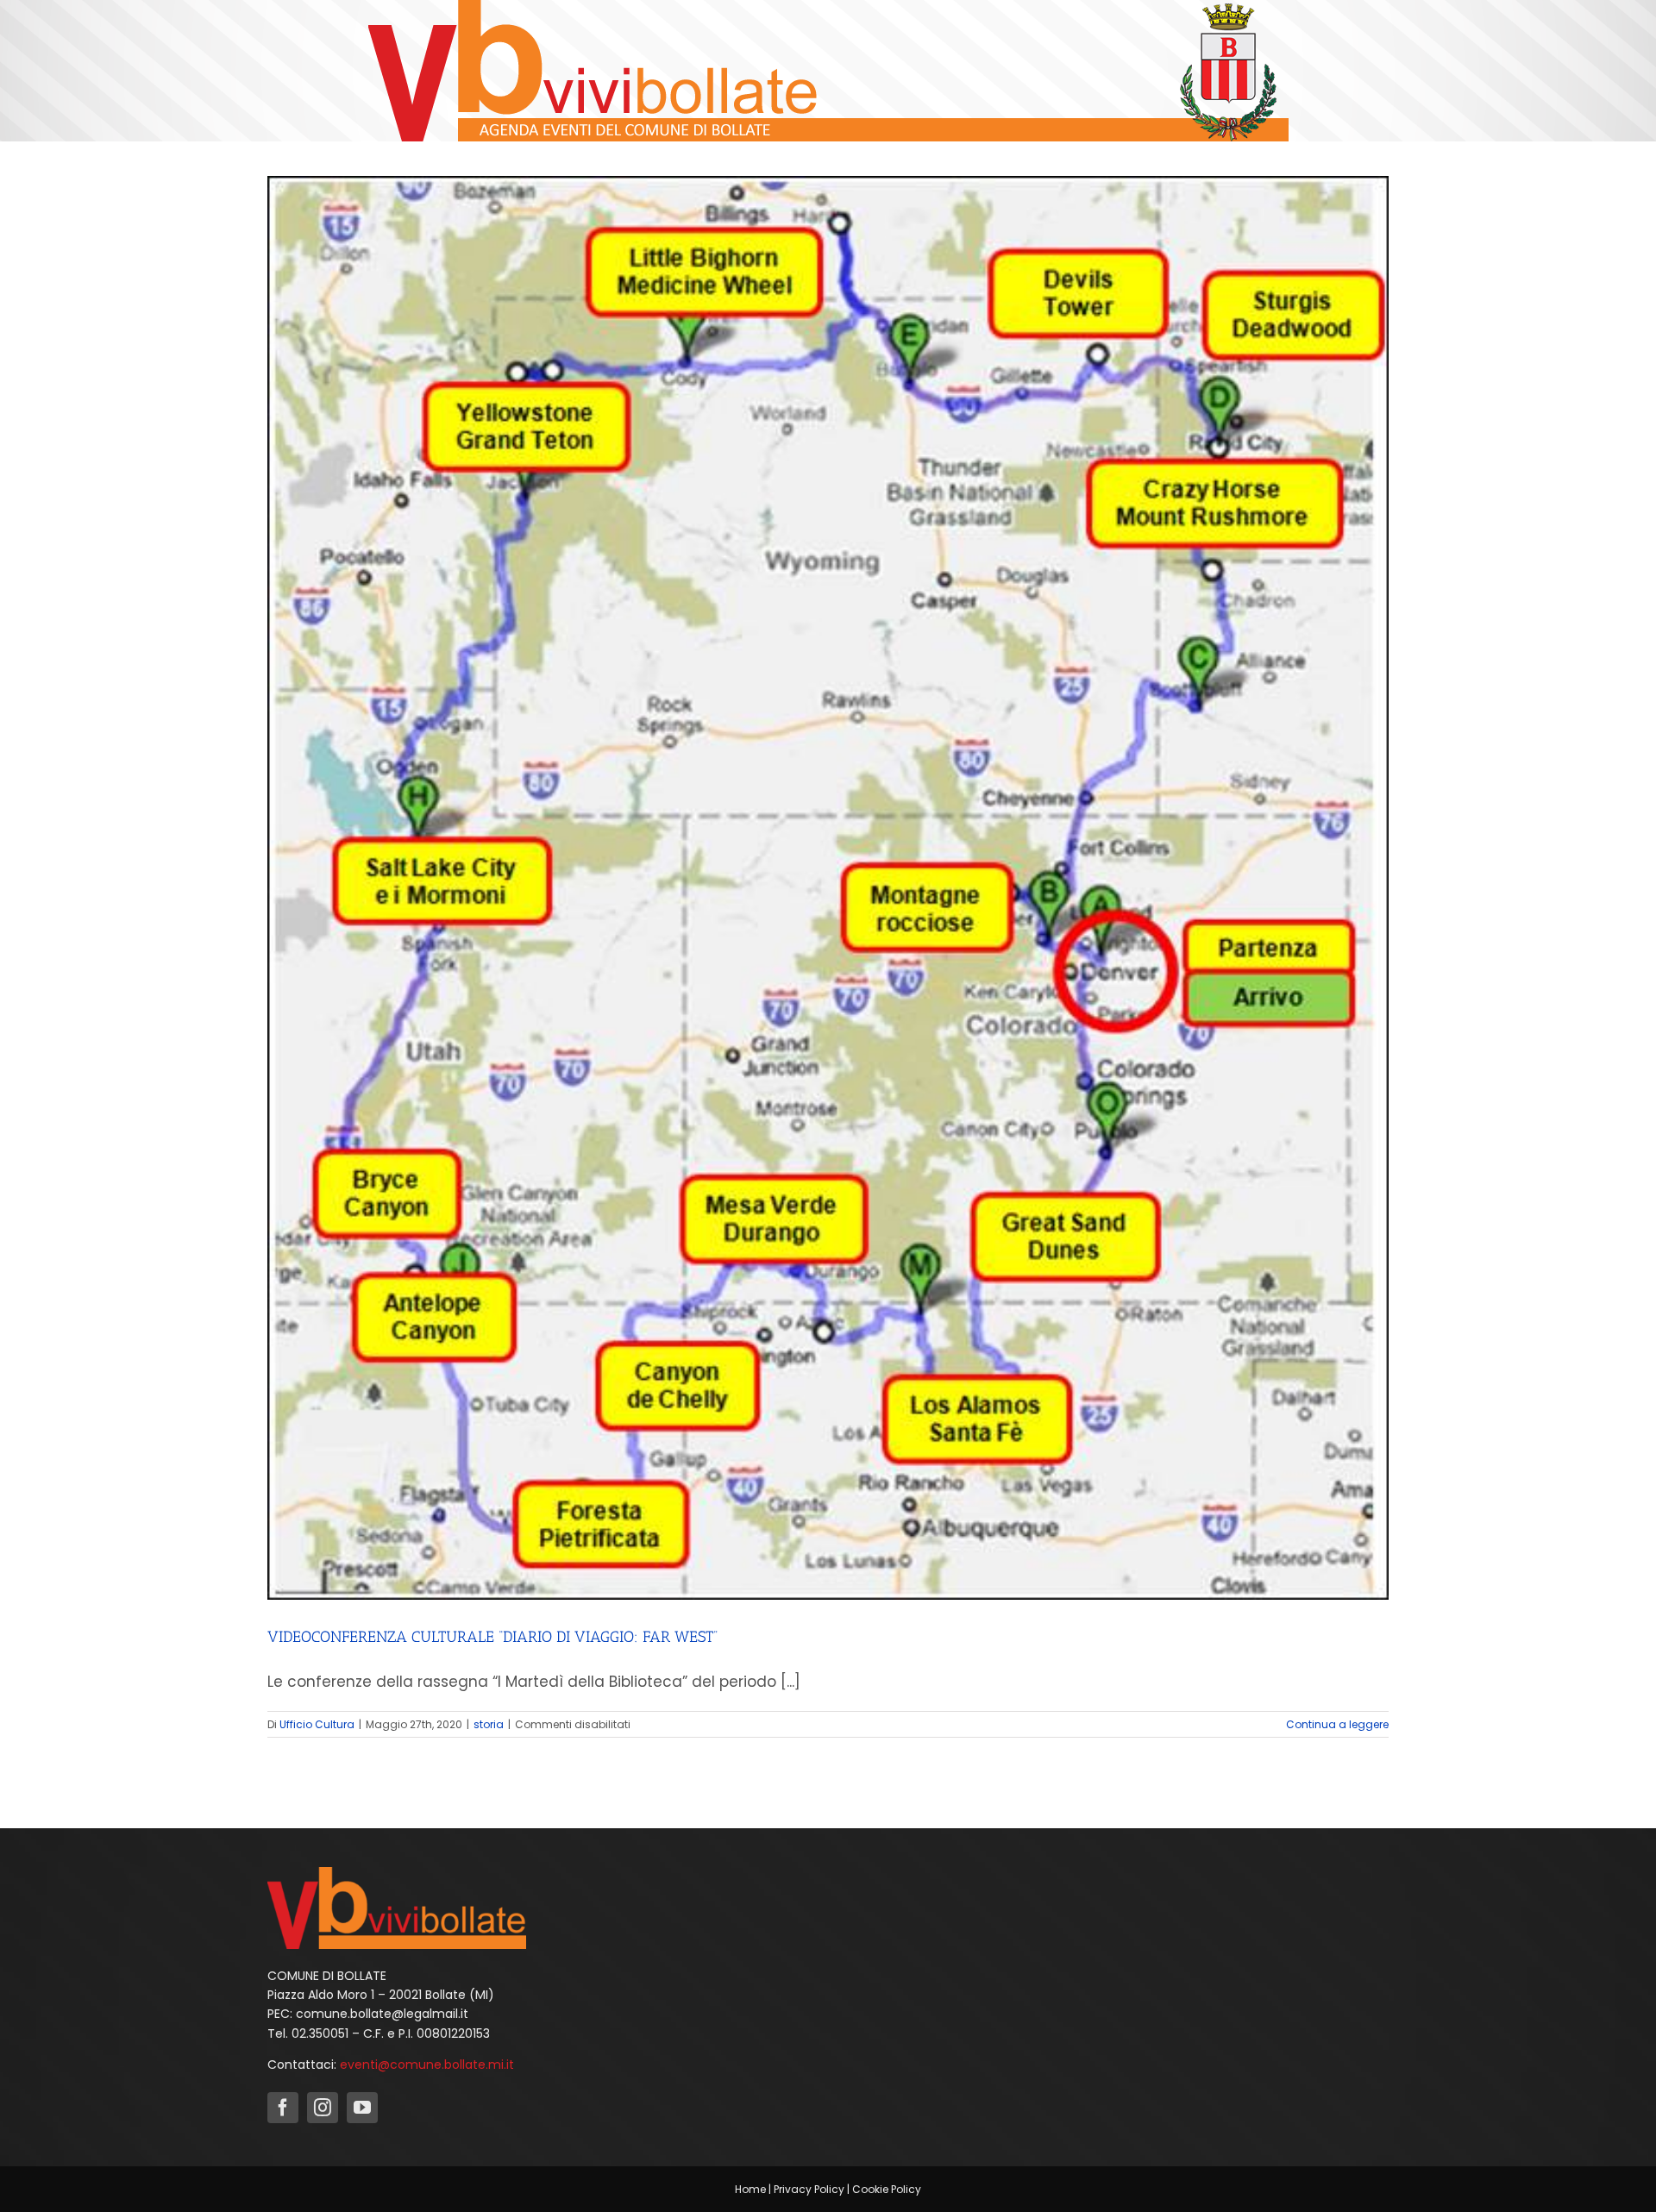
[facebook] (283, 2108)
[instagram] (323, 2108)
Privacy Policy (809, 2189)
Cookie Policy (887, 2189)
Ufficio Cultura (317, 1724)
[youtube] (362, 2108)
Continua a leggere (1337, 1724)
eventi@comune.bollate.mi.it (427, 2065)
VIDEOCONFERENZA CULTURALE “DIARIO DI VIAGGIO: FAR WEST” (492, 1637)
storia (489, 1724)
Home (750, 2189)
